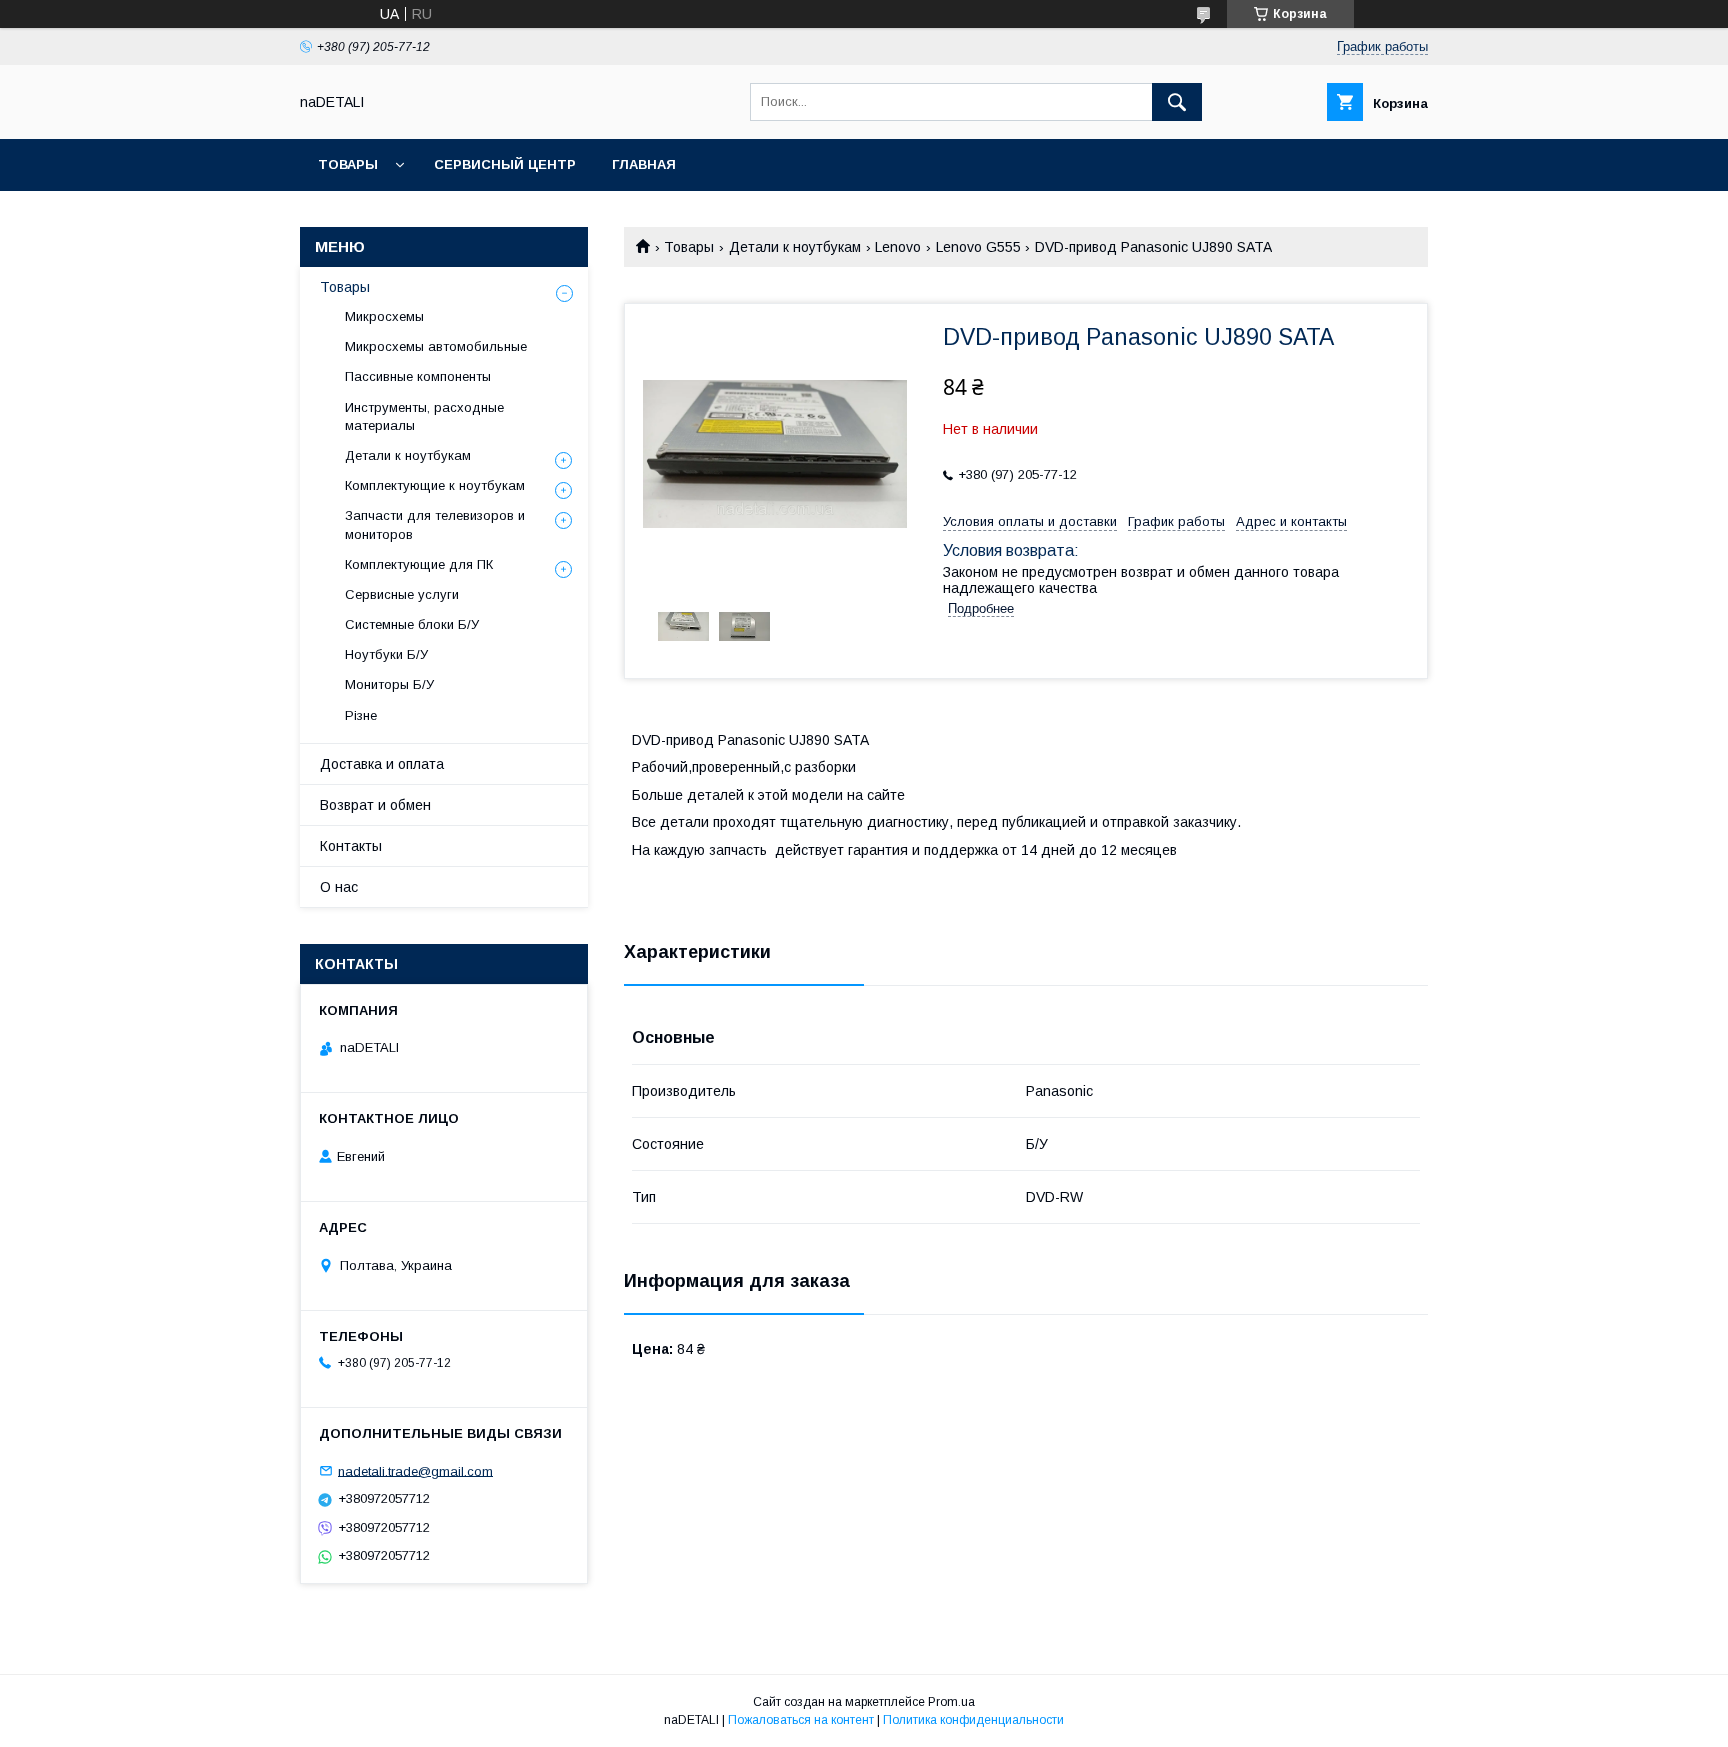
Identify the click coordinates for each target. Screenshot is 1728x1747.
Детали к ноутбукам (795, 247)
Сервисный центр (505, 164)
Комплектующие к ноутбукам (435, 485)
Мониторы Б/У (389, 684)
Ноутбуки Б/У (386, 654)
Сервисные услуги (402, 594)
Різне (361, 715)
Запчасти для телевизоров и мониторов (435, 524)
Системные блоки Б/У (412, 624)
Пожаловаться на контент (801, 1720)
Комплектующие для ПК (419, 564)
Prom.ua (951, 1702)
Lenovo (898, 247)
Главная (644, 164)
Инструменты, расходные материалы (424, 416)
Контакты (351, 846)
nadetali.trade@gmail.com (415, 1470)
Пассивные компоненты (418, 376)
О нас (339, 887)
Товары (348, 164)
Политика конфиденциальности (973, 1720)
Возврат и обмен (375, 805)
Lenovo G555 (978, 247)
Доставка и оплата (382, 764)
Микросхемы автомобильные (436, 346)
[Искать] (1177, 102)
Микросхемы (384, 316)
